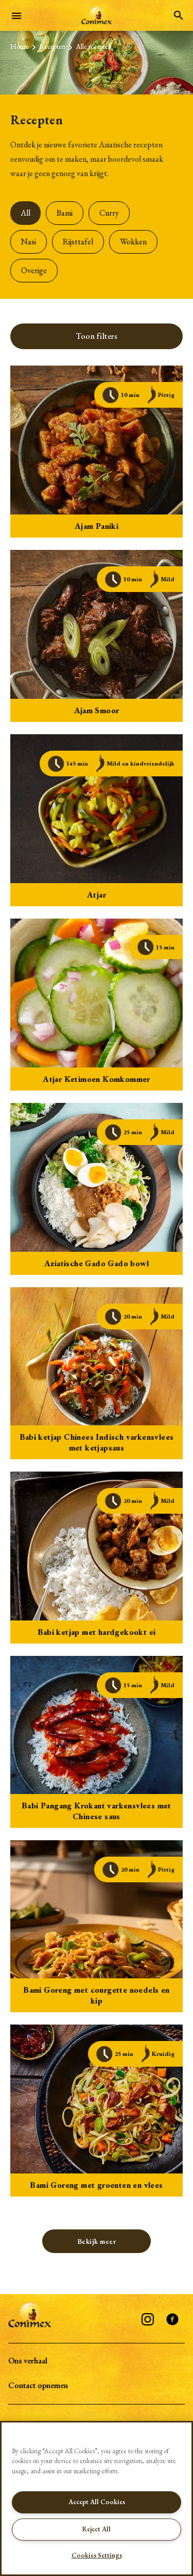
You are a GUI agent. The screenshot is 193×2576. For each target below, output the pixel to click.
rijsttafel (78, 242)
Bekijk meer (97, 2241)
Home (20, 46)
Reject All (97, 2529)
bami (65, 213)
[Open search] (179, 15)
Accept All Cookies (97, 2502)
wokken (133, 242)
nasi (29, 242)
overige (34, 270)
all (25, 213)
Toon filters (97, 336)
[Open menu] (16, 15)
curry (109, 213)
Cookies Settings (97, 2555)
